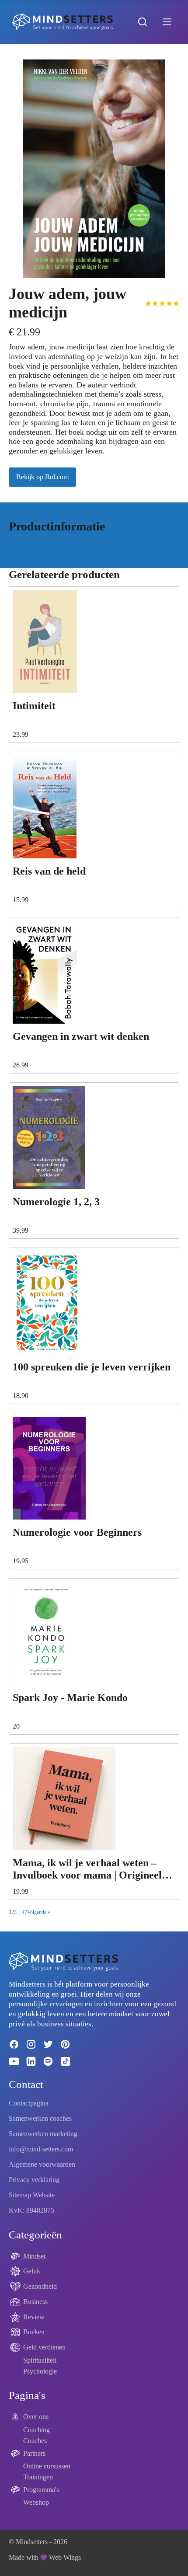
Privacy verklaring (34, 2180)
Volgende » (39, 1912)
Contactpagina (29, 2103)
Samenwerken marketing (43, 2134)
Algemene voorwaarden (42, 2164)
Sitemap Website (32, 2195)
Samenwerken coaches (40, 2118)
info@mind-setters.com (41, 2149)
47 (24, 1912)
